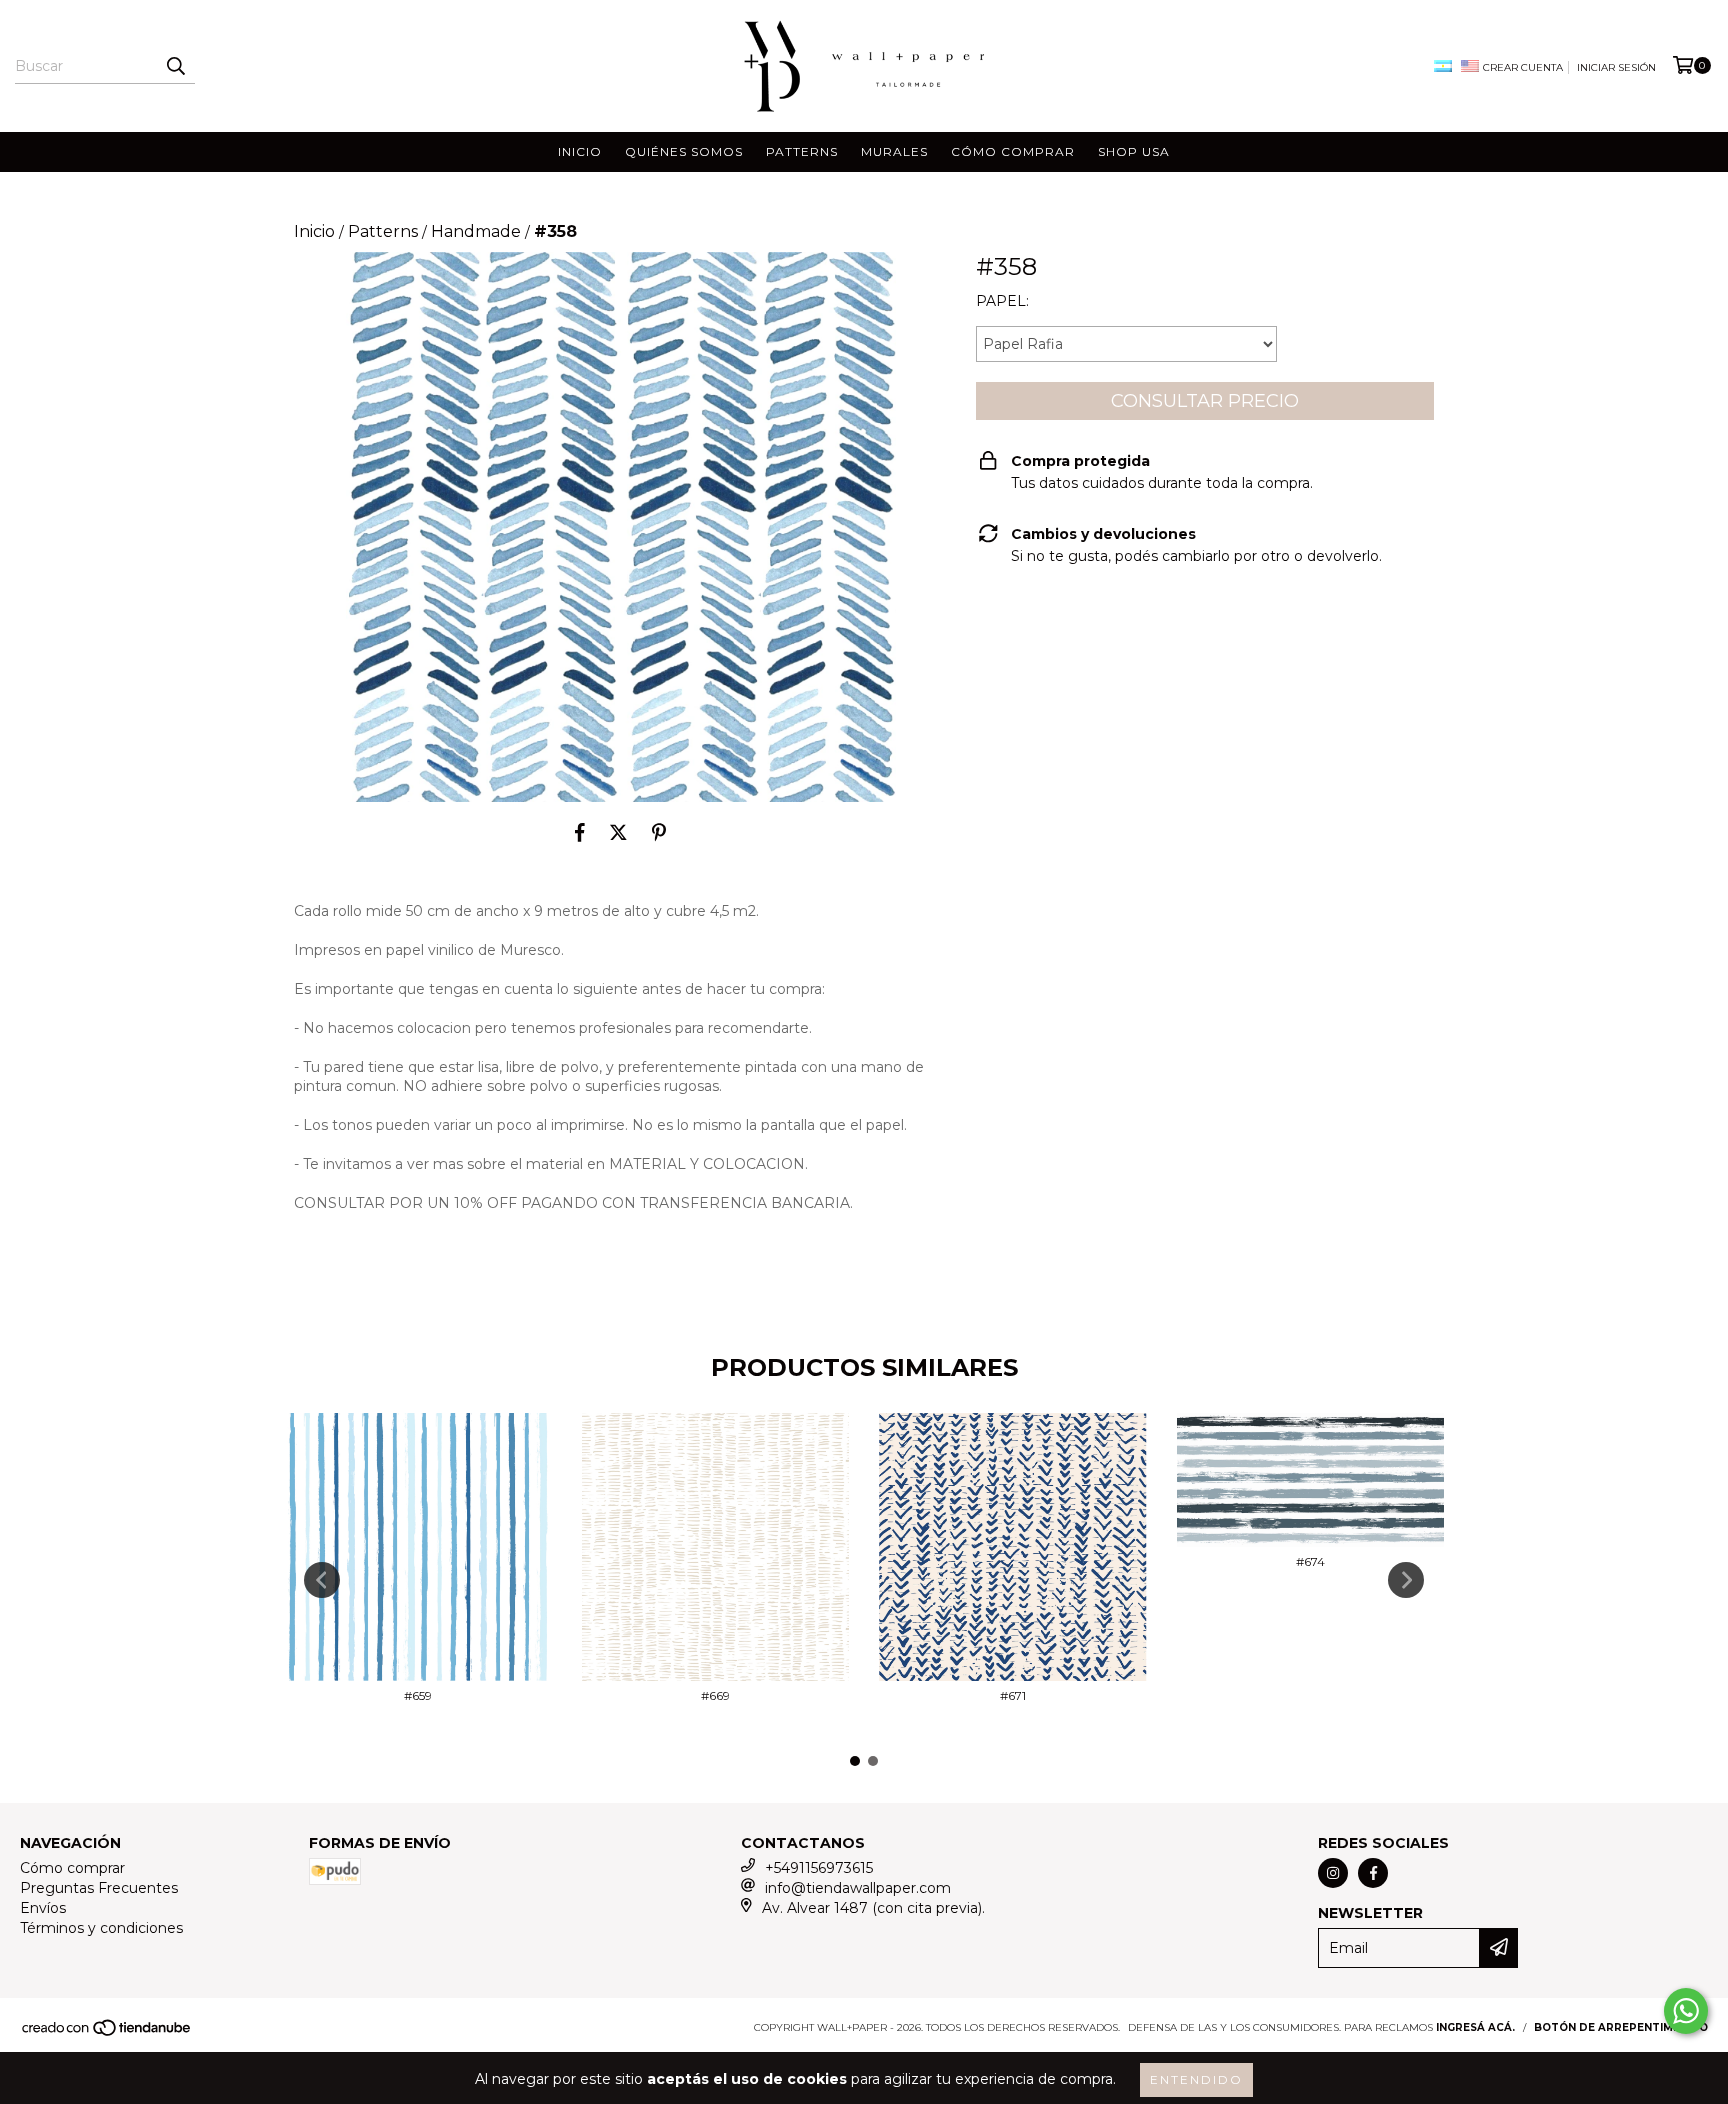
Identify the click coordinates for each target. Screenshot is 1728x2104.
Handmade (476, 231)
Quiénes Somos (684, 151)
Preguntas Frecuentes (99, 1888)
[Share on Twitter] (618, 832)
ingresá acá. (1475, 2027)
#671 (1013, 1695)
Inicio (580, 151)
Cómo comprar (1013, 151)
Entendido (1196, 2079)
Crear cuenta (1523, 67)
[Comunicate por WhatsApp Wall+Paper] (1686, 2011)
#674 (1310, 1561)
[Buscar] (175, 66)
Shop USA (1134, 151)
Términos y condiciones (101, 1928)
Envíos (43, 1908)
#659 (418, 1695)
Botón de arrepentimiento (1621, 2027)
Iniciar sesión (1616, 67)
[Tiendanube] (107, 2033)
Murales (894, 151)
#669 (715, 1695)
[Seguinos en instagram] (1333, 1873)
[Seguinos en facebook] (1373, 1873)
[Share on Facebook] (580, 832)
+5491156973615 (819, 1868)
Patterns (802, 151)
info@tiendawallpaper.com (858, 1888)
